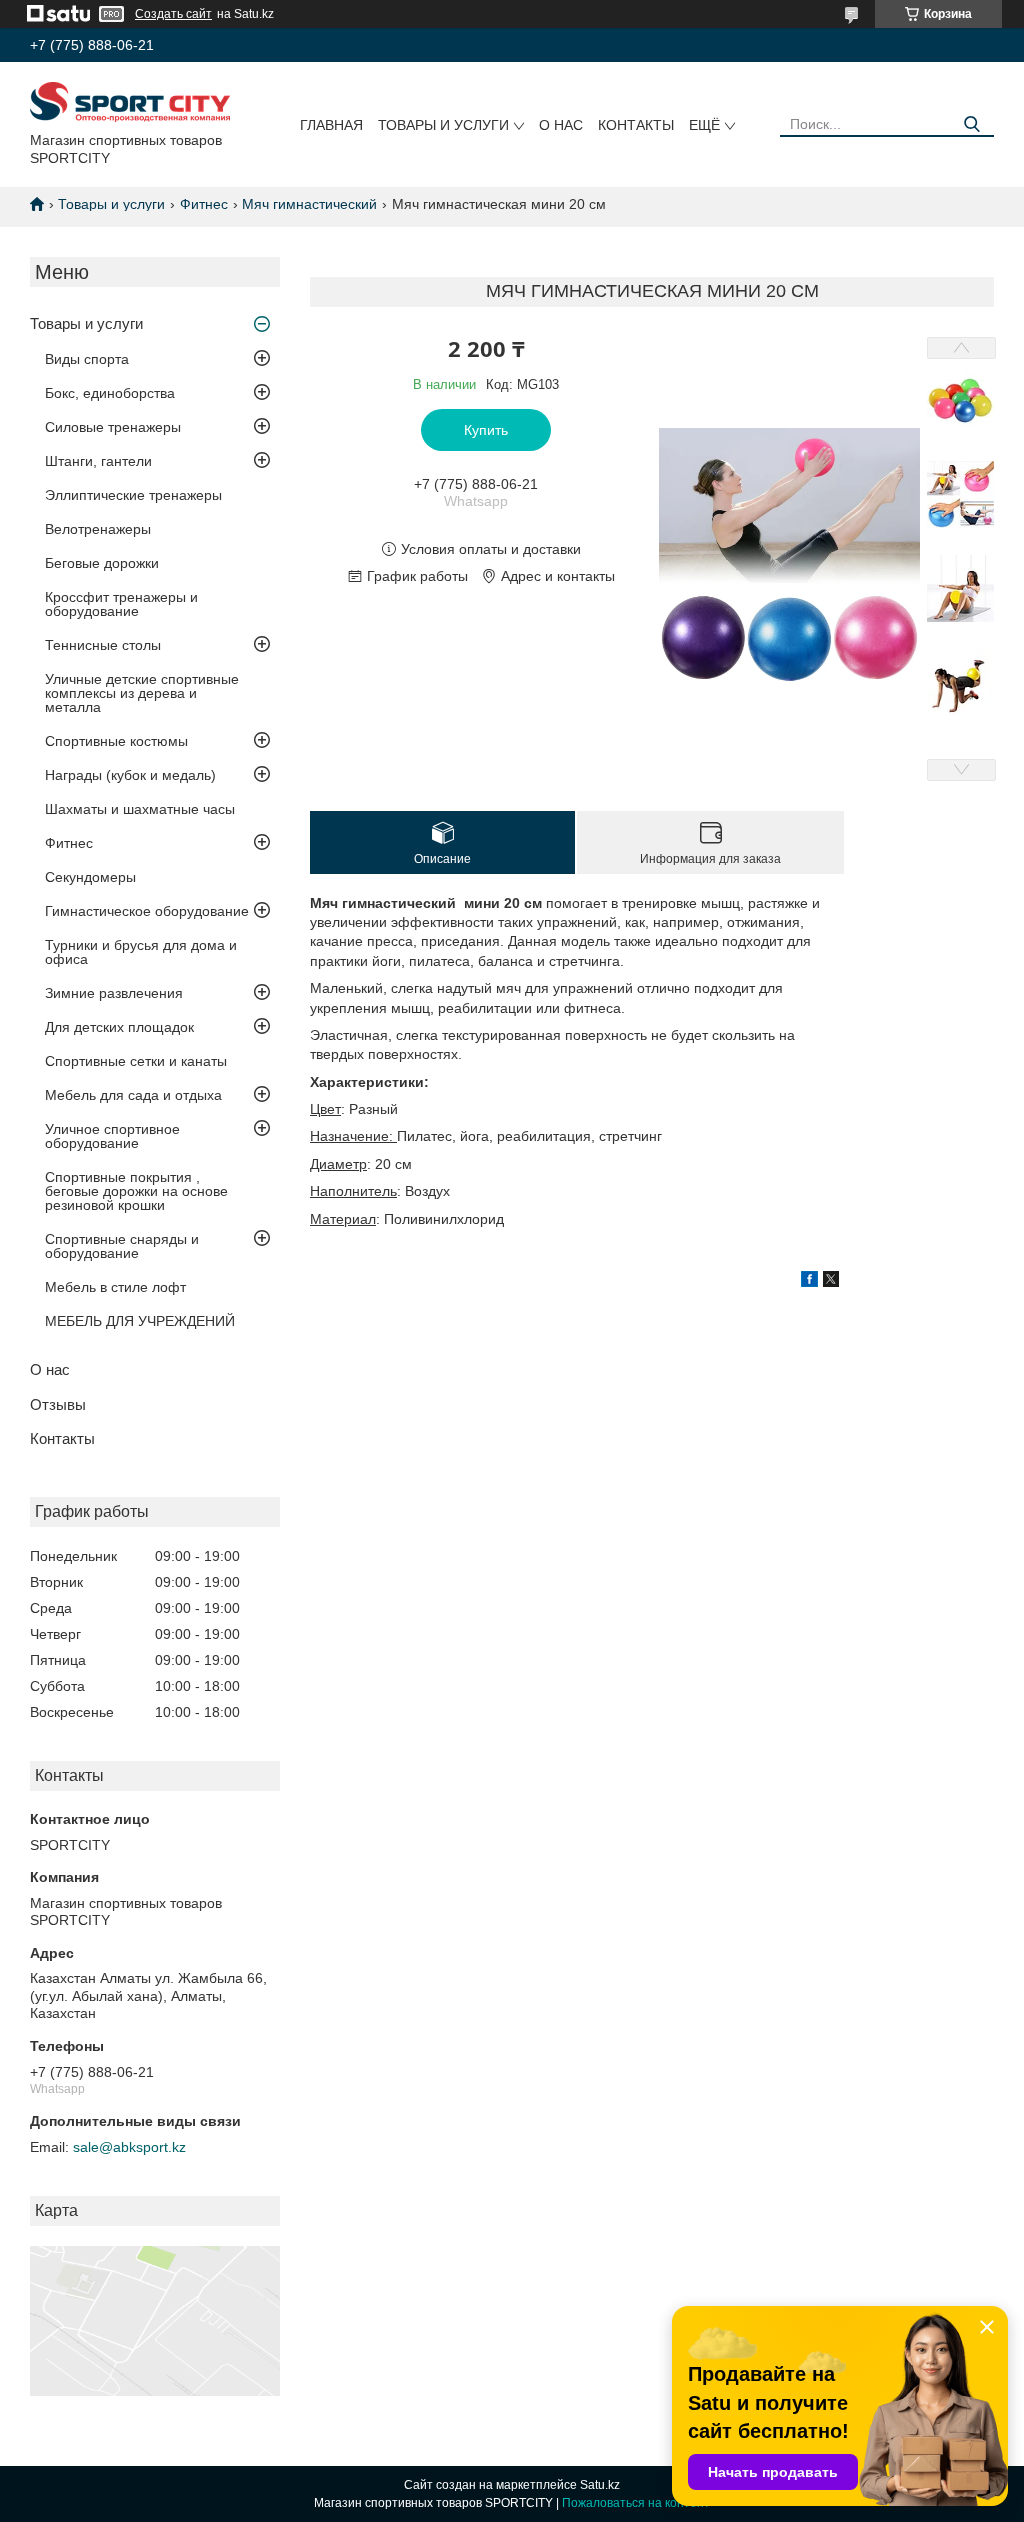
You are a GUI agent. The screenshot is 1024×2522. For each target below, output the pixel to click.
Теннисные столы (103, 645)
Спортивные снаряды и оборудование (122, 1246)
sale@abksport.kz (129, 2147)
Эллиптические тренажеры (133, 495)
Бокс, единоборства (110, 393)
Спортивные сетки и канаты (136, 1061)
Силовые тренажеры (113, 427)
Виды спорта (87, 359)
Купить (486, 430)
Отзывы (58, 1404)
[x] (831, 1282)
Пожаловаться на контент (636, 2503)
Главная (331, 125)
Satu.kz (600, 2485)
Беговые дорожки (102, 563)
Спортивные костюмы (116, 741)
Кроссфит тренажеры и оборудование (121, 604)
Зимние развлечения (114, 993)
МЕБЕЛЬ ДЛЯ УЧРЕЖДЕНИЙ (140, 1321)
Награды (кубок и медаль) (130, 775)
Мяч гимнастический (309, 204)
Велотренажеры (98, 529)
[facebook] (809, 1282)
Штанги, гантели (98, 461)
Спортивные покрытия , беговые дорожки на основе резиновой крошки (136, 1191)
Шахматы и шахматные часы (140, 809)
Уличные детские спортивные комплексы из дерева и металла (142, 693)
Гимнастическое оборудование (147, 911)
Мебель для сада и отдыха (133, 1095)
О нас (561, 125)
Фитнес (204, 204)
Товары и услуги (443, 125)
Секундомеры (90, 877)
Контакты (636, 125)
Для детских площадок (119, 1027)
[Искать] (971, 124)
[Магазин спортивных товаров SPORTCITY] (130, 101)
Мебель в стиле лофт (115, 1287)
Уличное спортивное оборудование (112, 1136)
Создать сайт (173, 14)
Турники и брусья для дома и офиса (141, 952)
